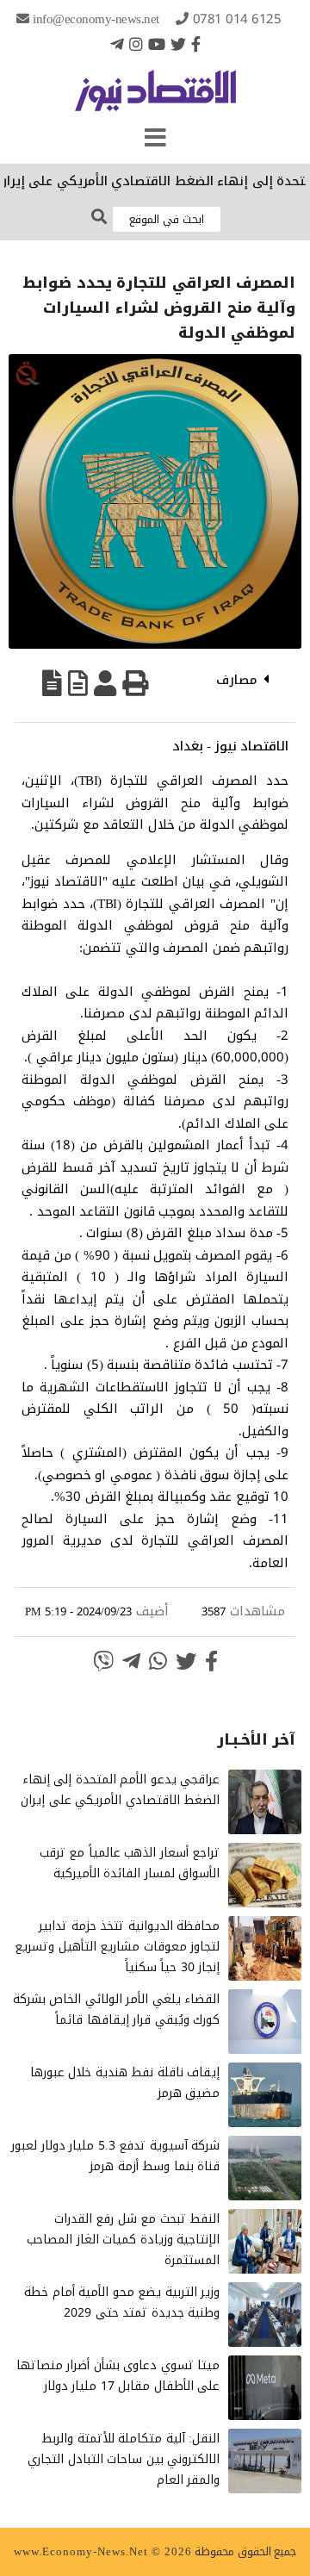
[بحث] (99, 218)
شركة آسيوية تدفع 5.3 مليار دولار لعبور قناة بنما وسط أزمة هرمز (115, 2156)
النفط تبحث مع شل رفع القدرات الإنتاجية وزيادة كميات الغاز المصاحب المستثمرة (123, 2240)
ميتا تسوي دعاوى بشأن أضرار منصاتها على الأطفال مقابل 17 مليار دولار (118, 2376)
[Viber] (103, 1661)
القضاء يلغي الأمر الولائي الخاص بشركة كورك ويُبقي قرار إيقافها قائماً (117, 2010)
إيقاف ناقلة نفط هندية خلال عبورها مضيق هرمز (125, 2083)
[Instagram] (136, 44)
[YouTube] (157, 44)
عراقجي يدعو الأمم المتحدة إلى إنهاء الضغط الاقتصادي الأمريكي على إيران (120, 1790)
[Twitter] (178, 44)
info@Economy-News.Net (96, 19)
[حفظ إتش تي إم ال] (78, 683)
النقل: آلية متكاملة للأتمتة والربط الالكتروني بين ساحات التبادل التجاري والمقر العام (124, 2459)
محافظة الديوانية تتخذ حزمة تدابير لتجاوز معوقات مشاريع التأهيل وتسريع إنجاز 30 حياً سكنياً (117, 1947)
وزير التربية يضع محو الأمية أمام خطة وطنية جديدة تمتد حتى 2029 (122, 2302)
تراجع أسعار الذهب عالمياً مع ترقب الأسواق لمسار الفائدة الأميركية (130, 1863)
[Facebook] (196, 44)
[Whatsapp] (158, 1661)
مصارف (237, 680)
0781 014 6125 (237, 19)
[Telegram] (117, 44)
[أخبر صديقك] (105, 683)
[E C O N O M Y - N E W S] (155, 99)
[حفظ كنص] (52, 683)
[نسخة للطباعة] (135, 683)
